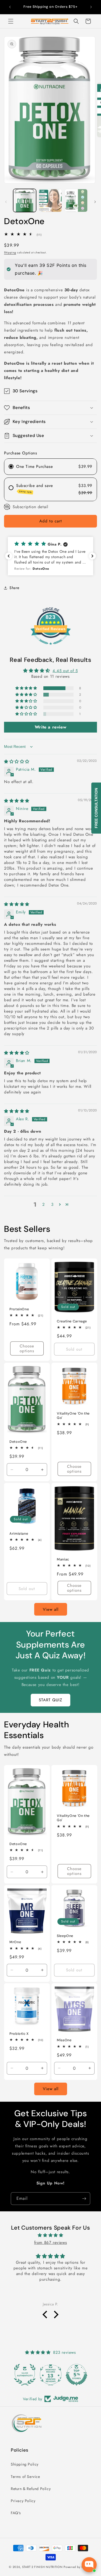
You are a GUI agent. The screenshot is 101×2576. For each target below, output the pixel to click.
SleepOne (65, 1936)
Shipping (10, 252)
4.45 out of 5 (65, 671)
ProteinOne (19, 1309)
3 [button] (52, 1204)
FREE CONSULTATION (96, 808)
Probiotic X (19, 2034)
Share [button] (14, 588)
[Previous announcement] (10, 7)
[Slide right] (95, 202)
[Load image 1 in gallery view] (25, 200)
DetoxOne (18, 1441)
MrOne (15, 1942)
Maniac (63, 1559)
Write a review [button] (50, 727)
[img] (17, 762)
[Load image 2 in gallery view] (50, 200)
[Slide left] (6, 202)
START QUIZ (50, 1700)
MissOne (64, 2040)
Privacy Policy (23, 2501)
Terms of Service (25, 2477)
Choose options (27, 1349)
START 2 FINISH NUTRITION (42, 2567)
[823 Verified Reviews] (51, 648)
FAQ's (16, 2513)
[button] (11, 21)
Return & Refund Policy (31, 2489)
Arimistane (19, 1533)
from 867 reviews (51, 2243)
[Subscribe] (84, 2199)
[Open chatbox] (89, 2565)
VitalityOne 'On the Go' (73, 1416)
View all (51, 1609)
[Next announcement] (91, 7)
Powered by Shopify (78, 2567)
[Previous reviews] (9, 556)
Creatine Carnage (72, 1321)
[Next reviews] (92, 556)
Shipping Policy (25, 2464)
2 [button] (44, 1204)
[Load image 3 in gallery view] (76, 200)
